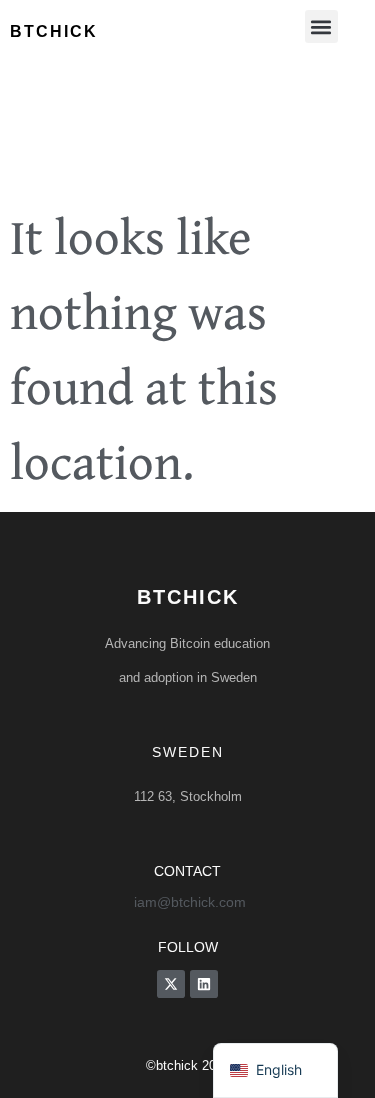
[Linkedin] (204, 984)
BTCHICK (188, 597)
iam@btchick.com (190, 902)
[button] (321, 26)
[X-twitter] (171, 984)
